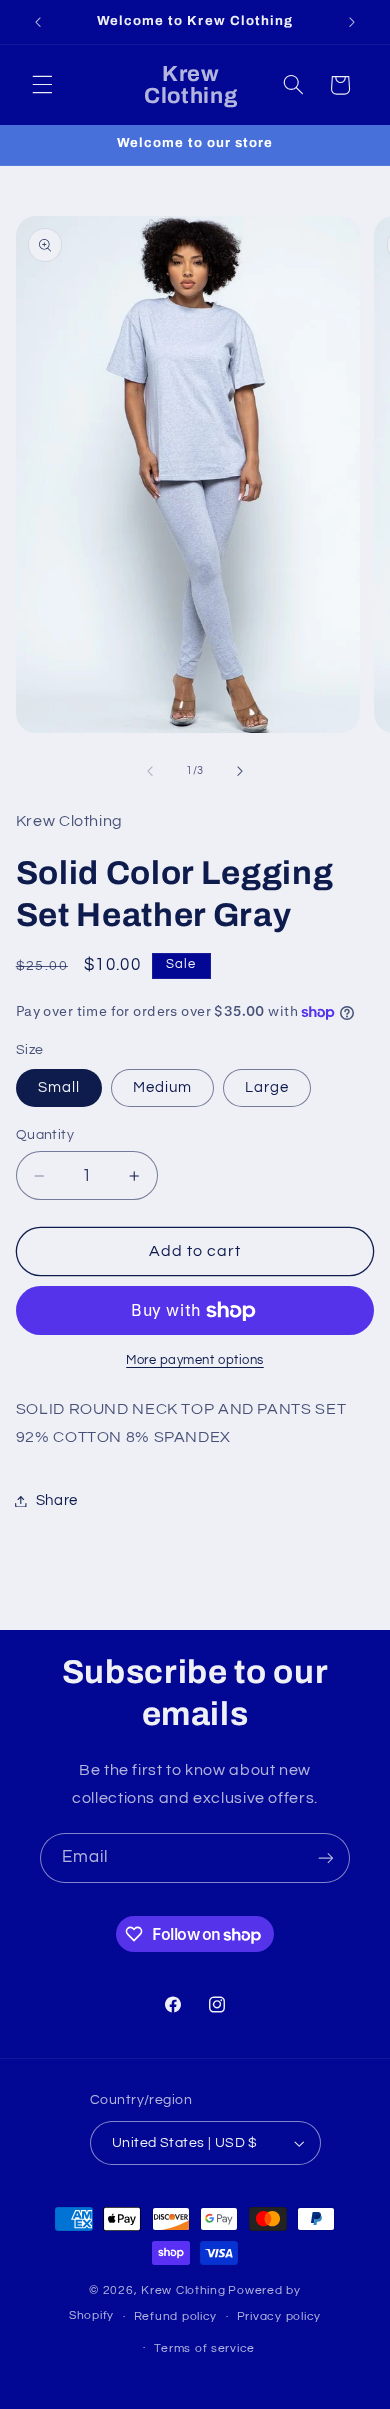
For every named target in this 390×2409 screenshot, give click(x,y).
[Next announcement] (352, 22)
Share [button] (57, 1500)
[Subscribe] (326, 1857)
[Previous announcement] (38, 22)
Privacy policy (279, 2316)
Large (267, 1087)
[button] (42, 85)
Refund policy (176, 2316)
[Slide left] (150, 771)
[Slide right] (240, 771)
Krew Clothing (183, 2290)
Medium (162, 1087)
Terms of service (204, 2348)
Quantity (45, 1135)
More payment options (195, 1360)
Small (59, 1087)
